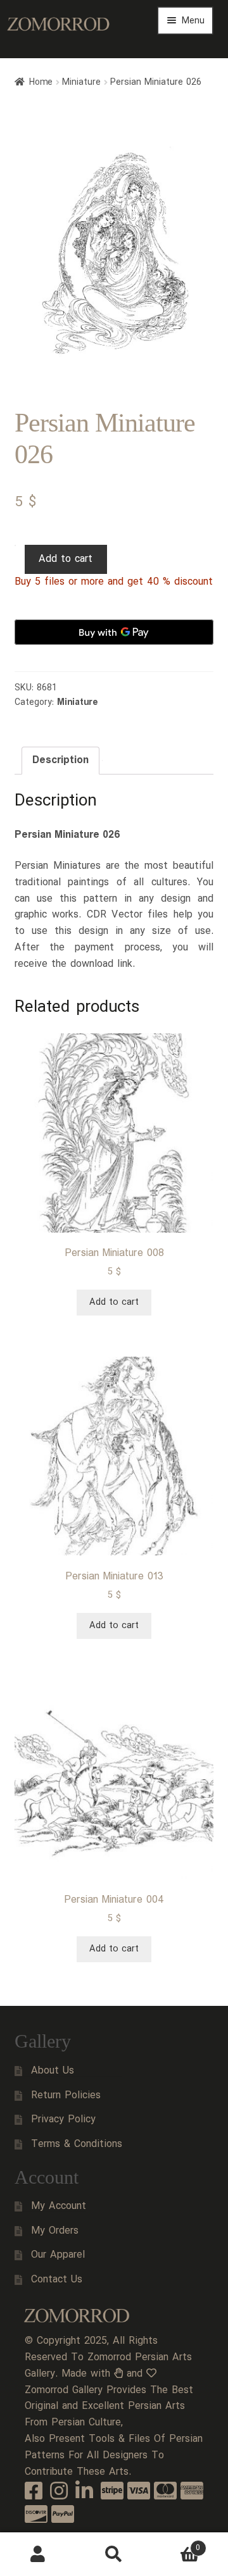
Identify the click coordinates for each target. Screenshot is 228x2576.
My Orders (55, 2231)
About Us (53, 2071)
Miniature (81, 82)
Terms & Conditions (77, 2144)
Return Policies (66, 2095)
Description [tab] (60, 760)
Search (114, 2554)
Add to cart (66, 559)
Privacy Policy (63, 2119)
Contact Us (57, 2280)
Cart (176, 2543)
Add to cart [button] (114, 1302)
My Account (59, 2206)
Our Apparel (58, 2255)
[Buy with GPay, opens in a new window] (114, 632)
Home (41, 82)
